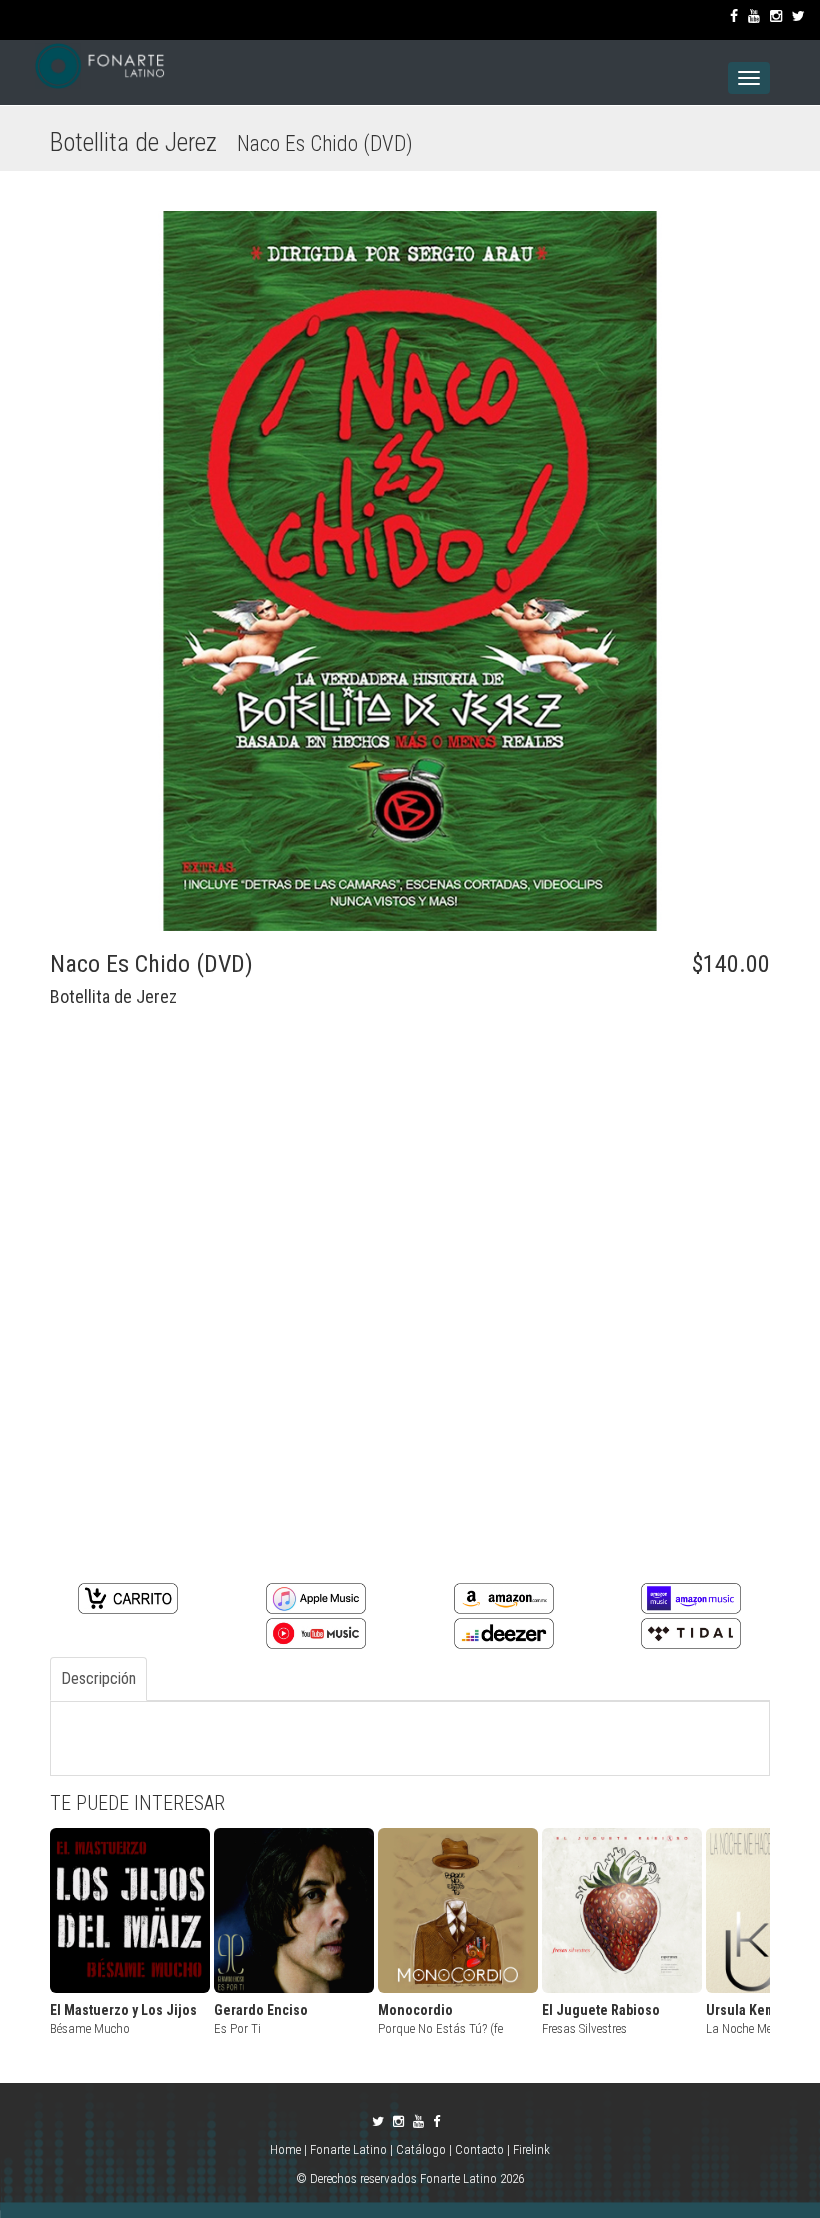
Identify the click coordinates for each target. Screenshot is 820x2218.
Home (287, 2149)
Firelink (531, 2149)
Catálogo (421, 2149)
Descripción (98, 1678)
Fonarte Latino (348, 2149)
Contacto (479, 2149)
